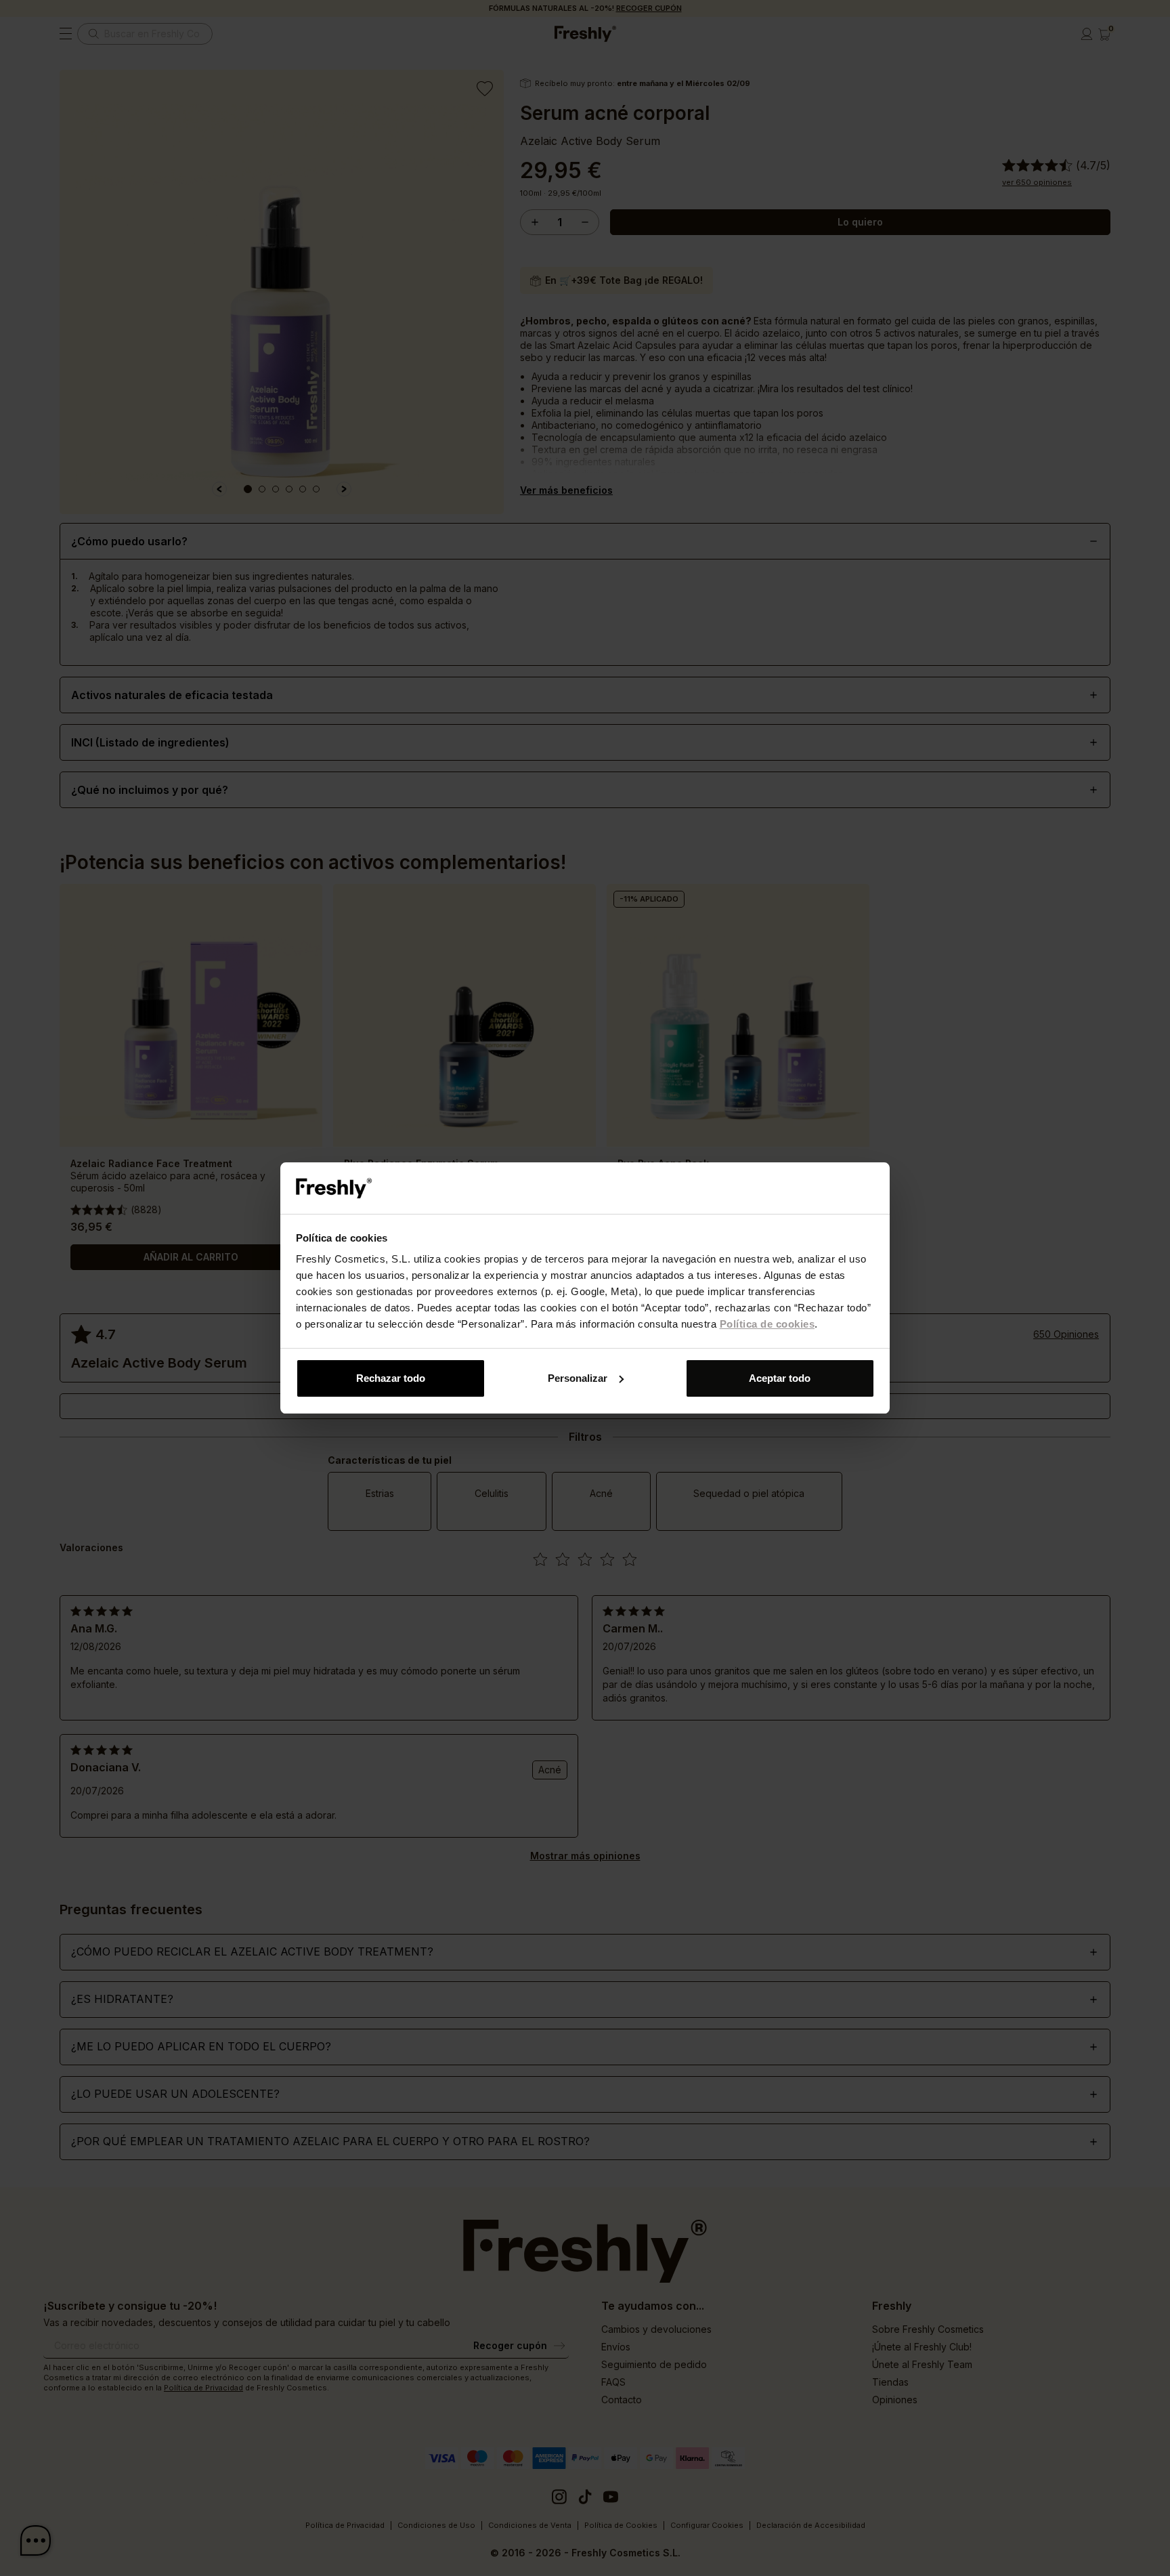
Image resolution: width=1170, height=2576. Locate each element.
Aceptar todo (780, 1378)
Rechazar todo (391, 1378)
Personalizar (578, 1378)
